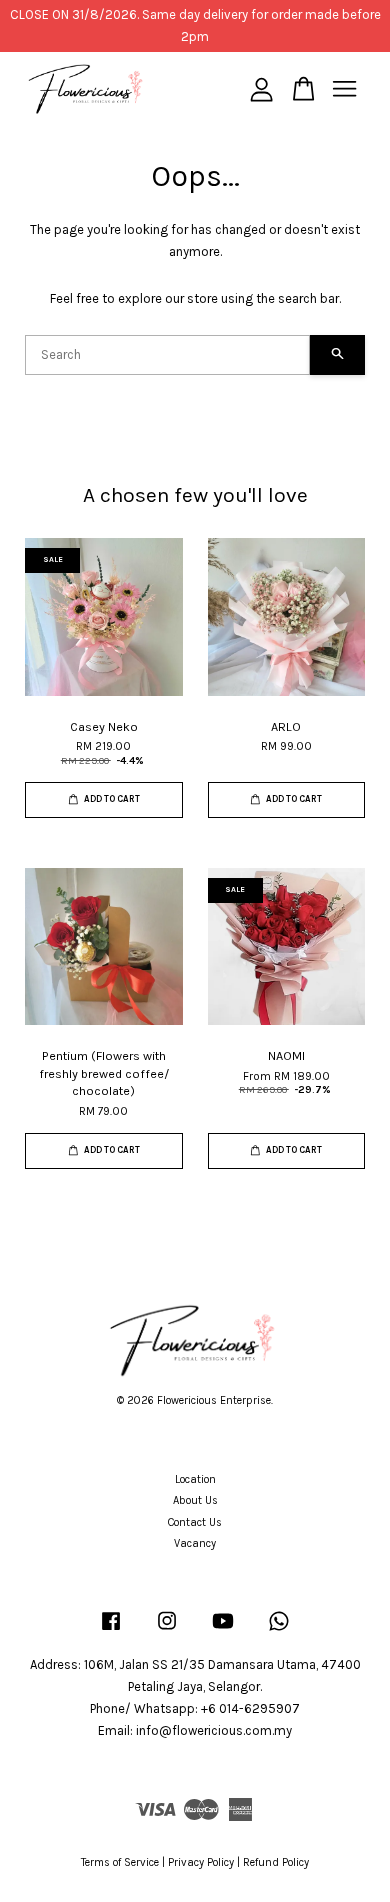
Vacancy (195, 1543)
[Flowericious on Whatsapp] (279, 1631)
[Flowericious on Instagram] (167, 1631)
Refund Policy (276, 1862)
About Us (195, 1500)
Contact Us (195, 1522)
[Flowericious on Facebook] (111, 1631)
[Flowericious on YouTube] (223, 1631)
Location (195, 1479)
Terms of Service (120, 1862)
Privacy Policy (201, 1862)
